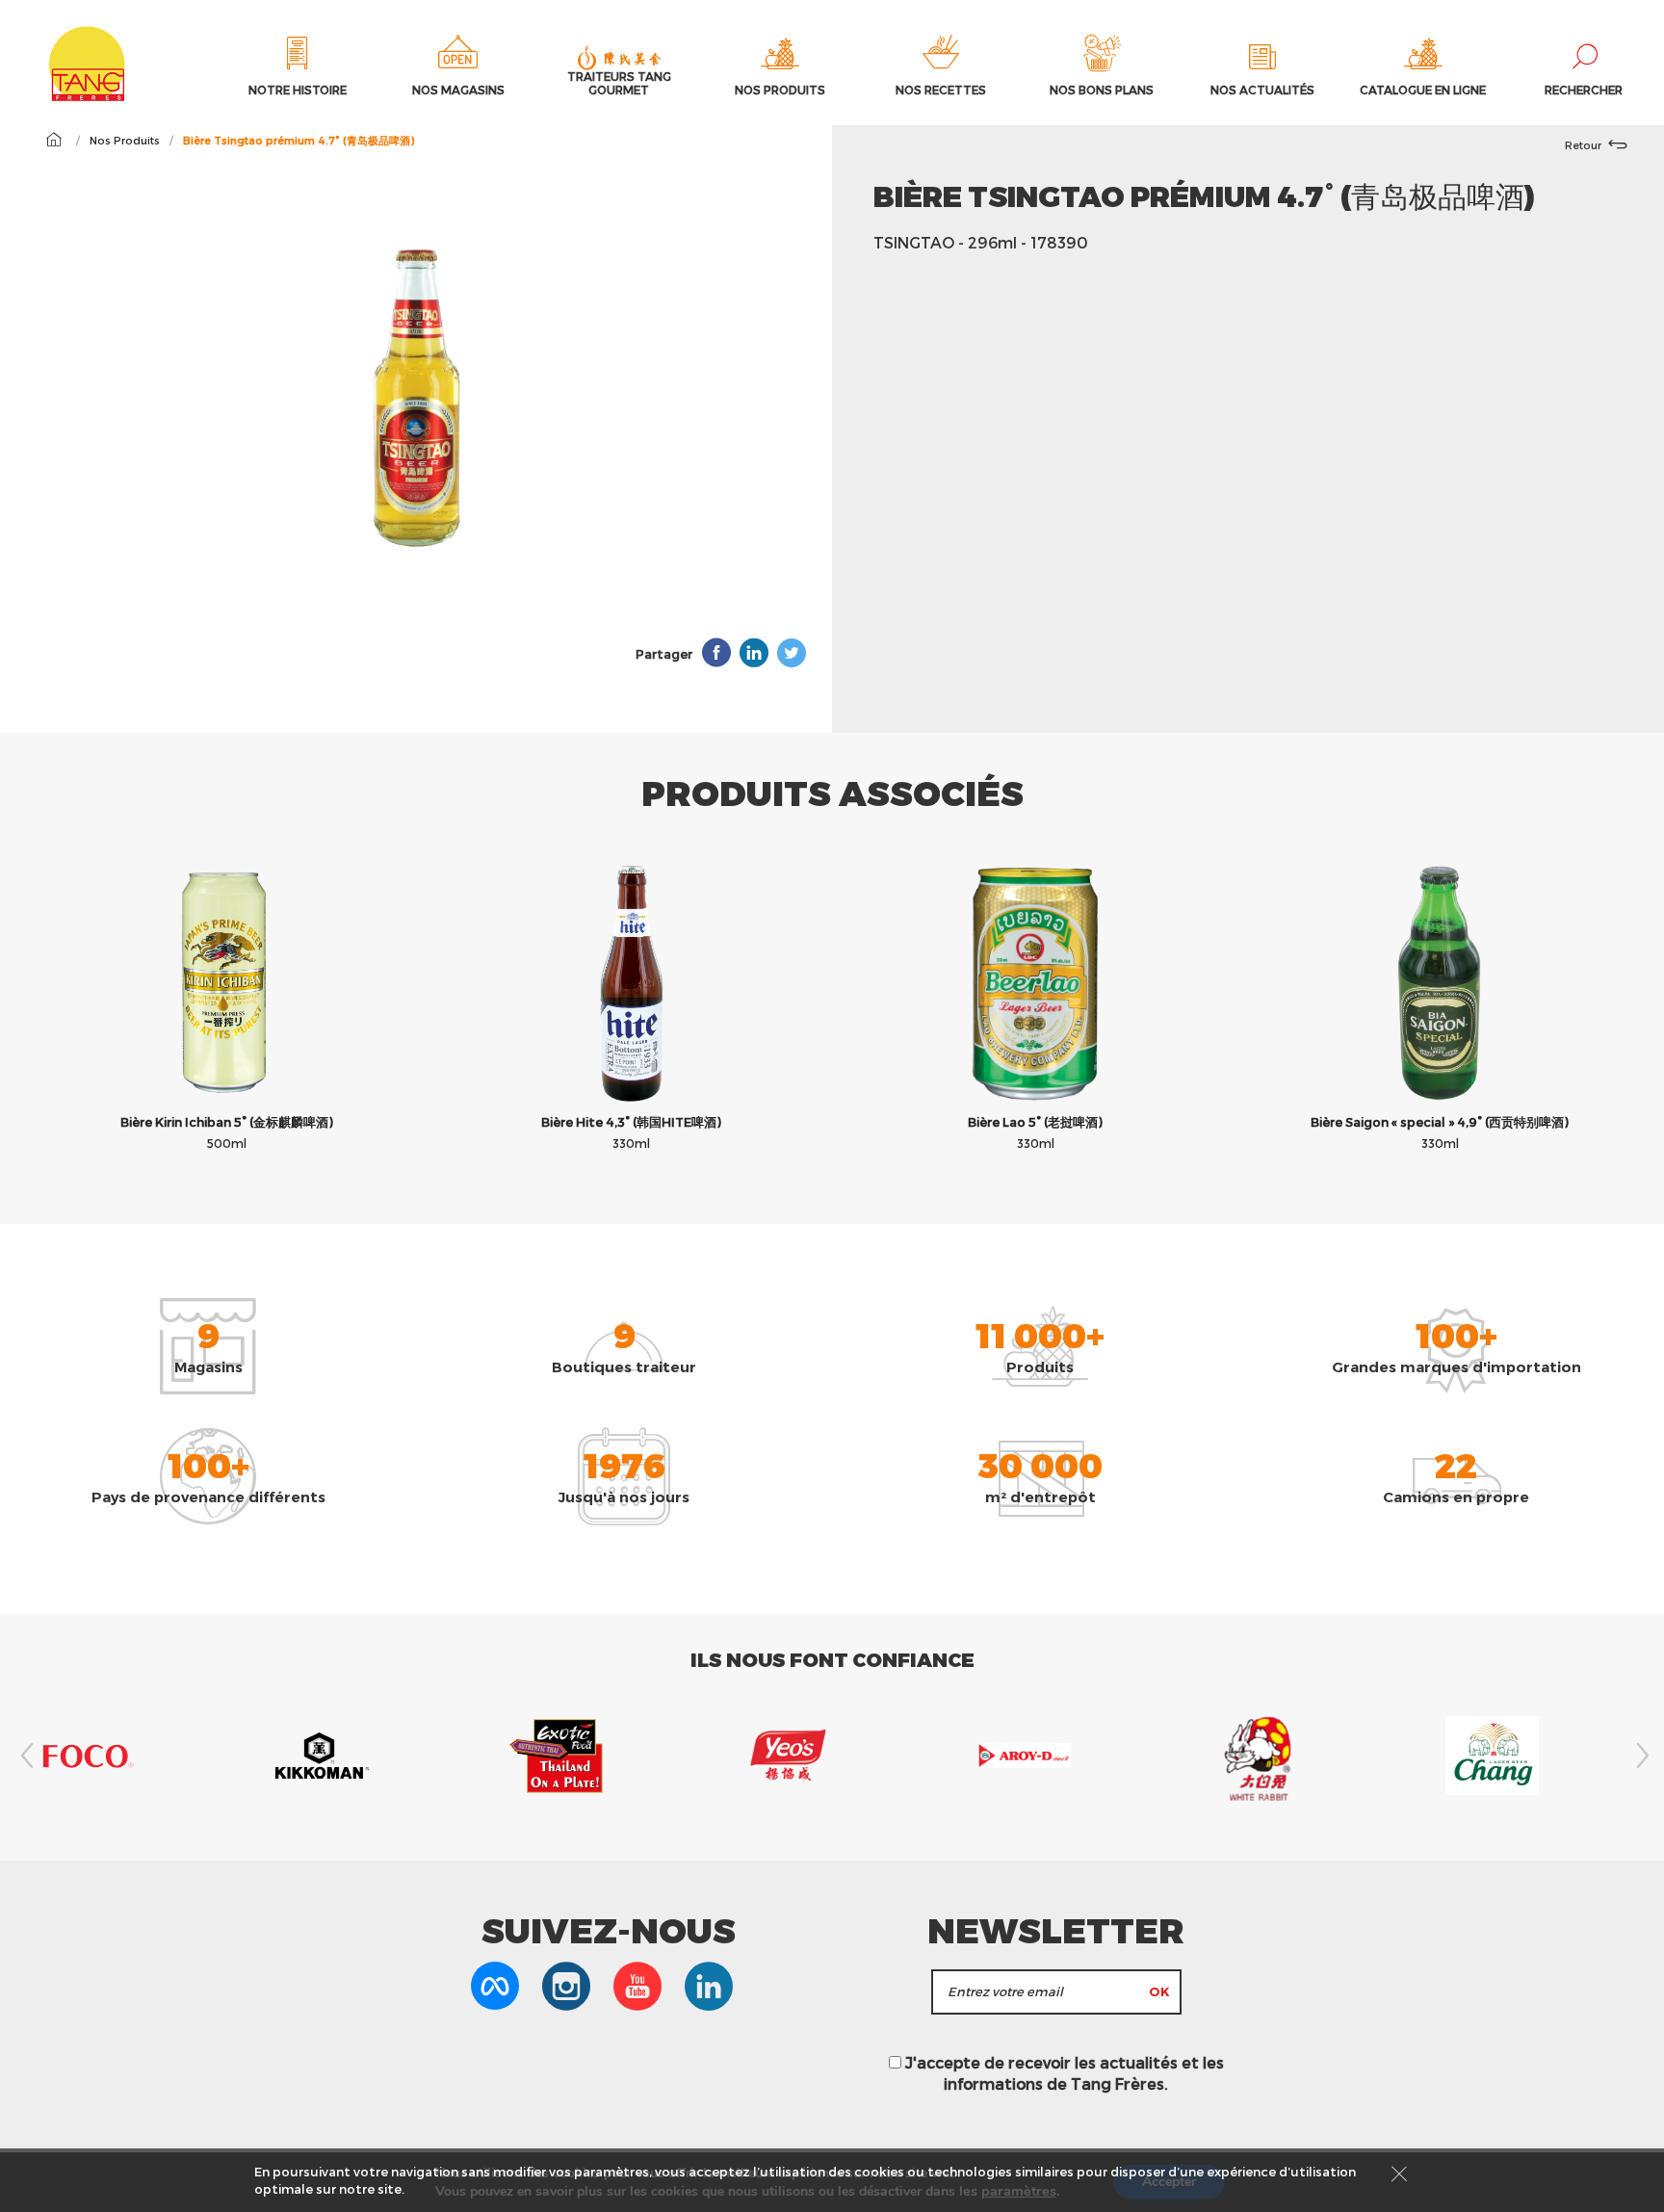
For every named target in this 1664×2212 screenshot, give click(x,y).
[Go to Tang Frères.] (53, 140)
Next (1640, 1756)
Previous (24, 1756)
